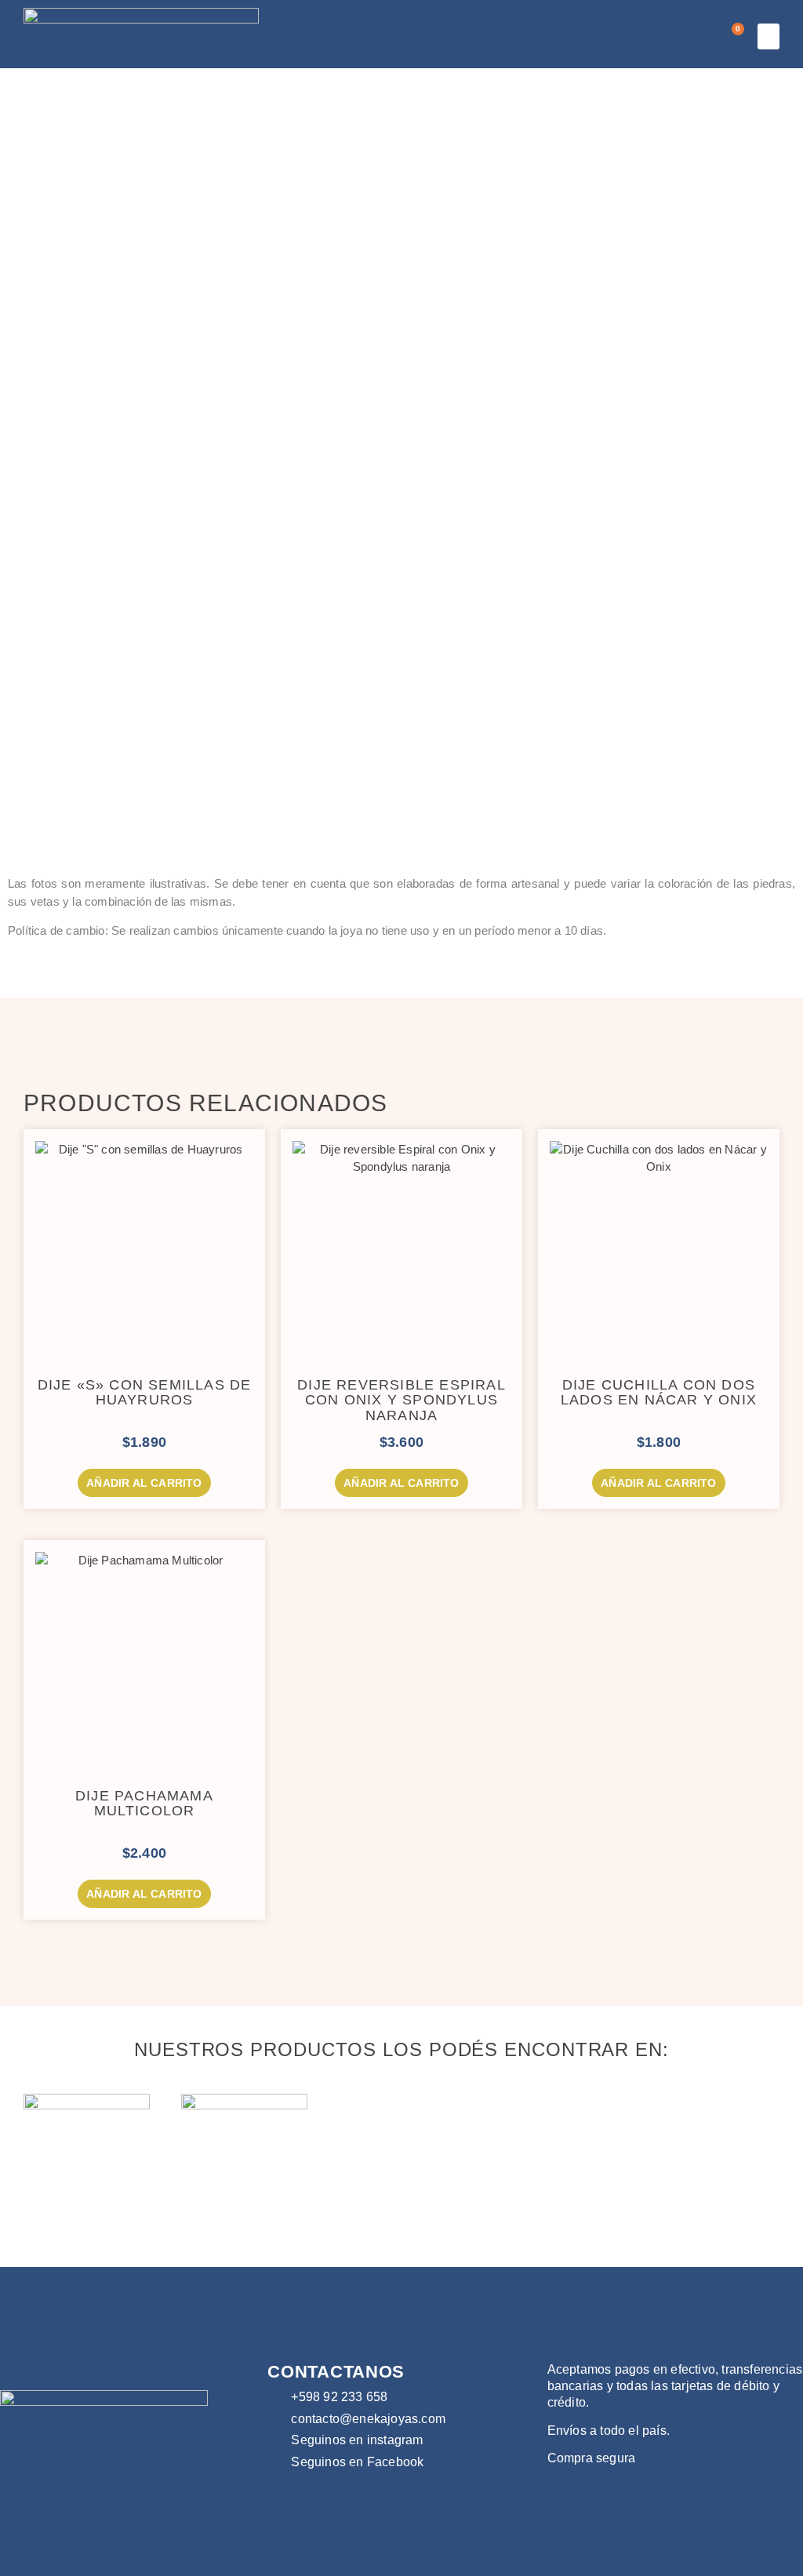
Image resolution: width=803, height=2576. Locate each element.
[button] (768, 36)
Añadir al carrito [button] (144, 1483)
